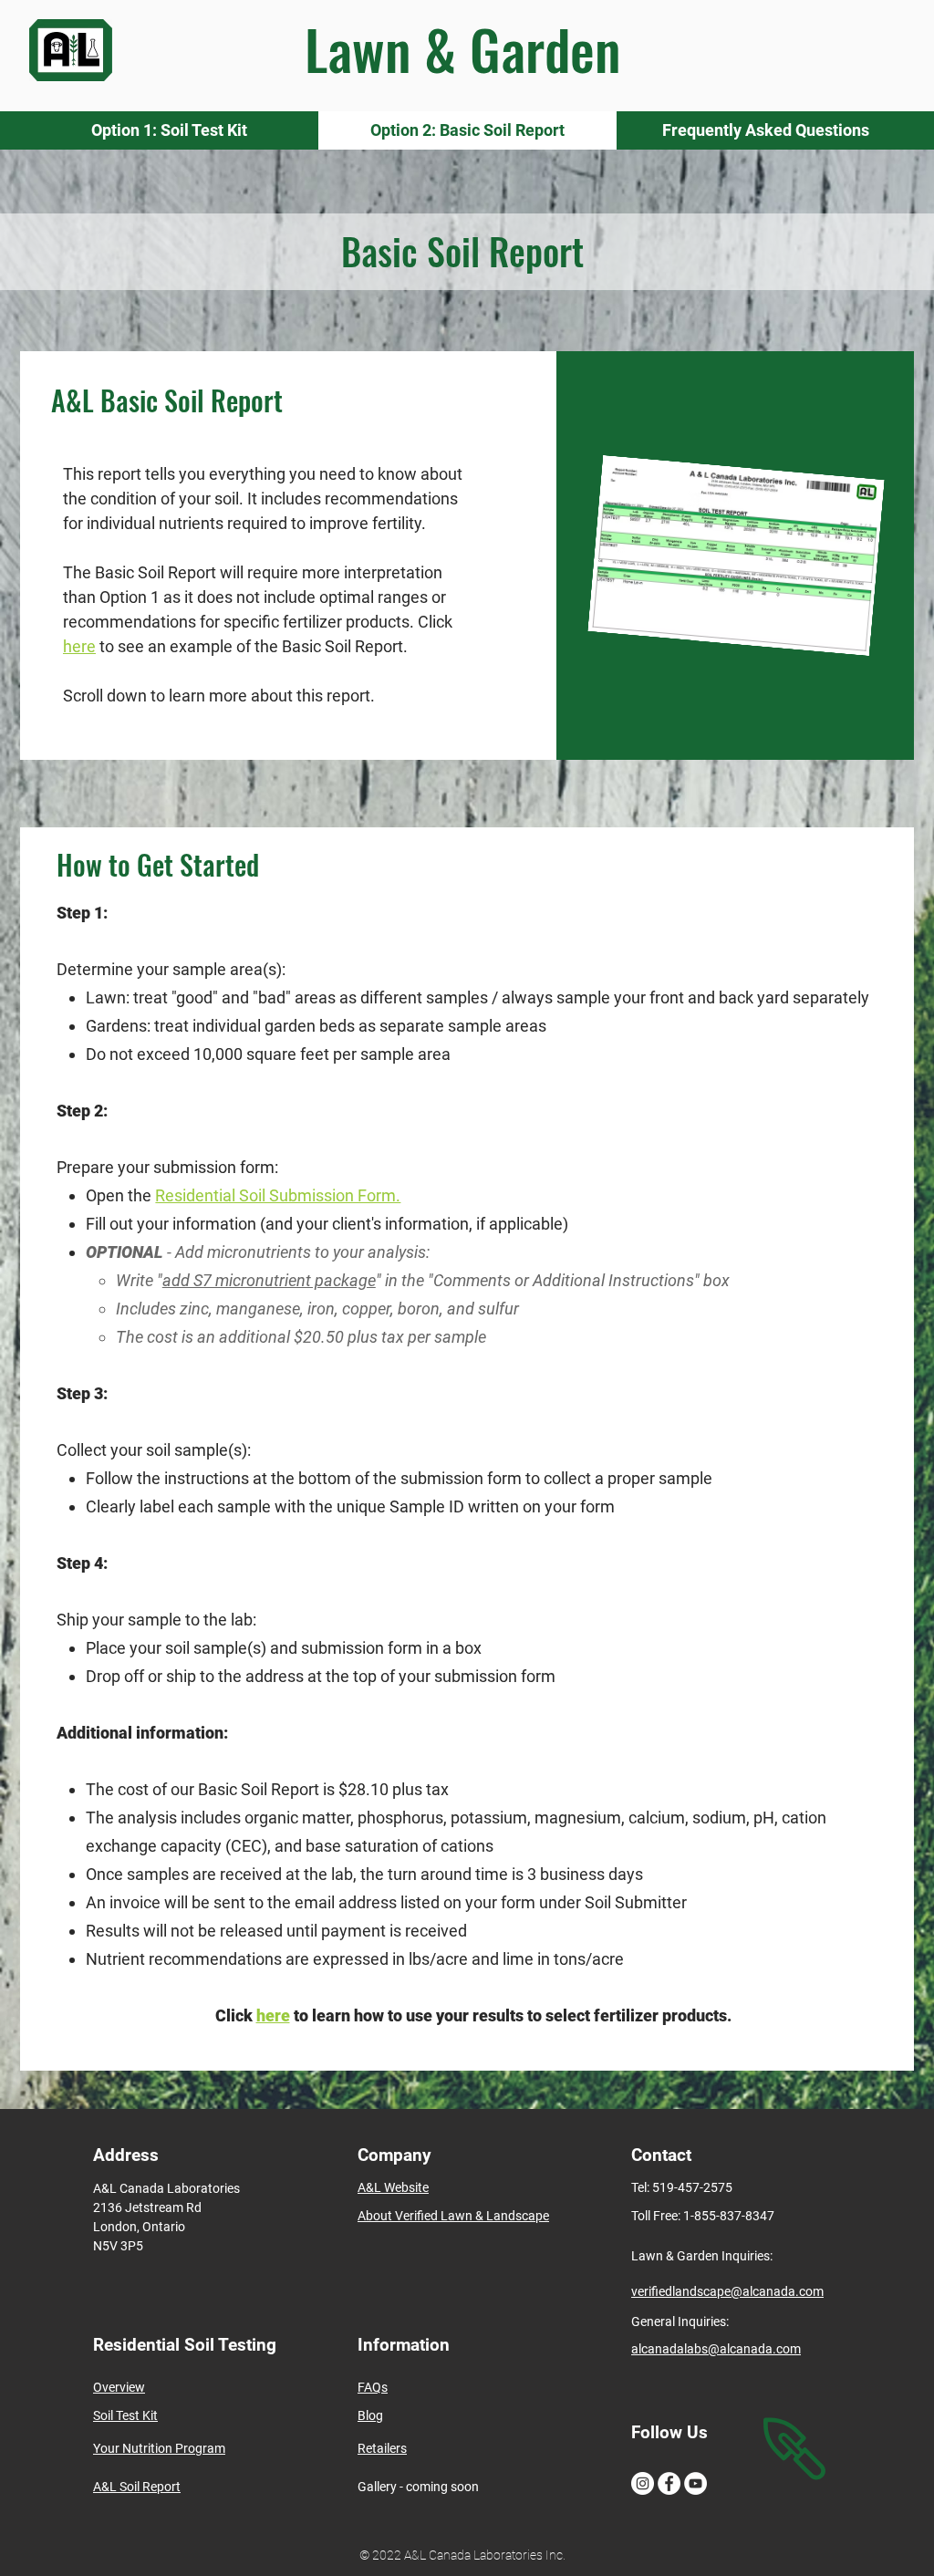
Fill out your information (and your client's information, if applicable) (327, 1224)
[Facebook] (669, 2483)
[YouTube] (695, 2483)
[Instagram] (643, 2483)
